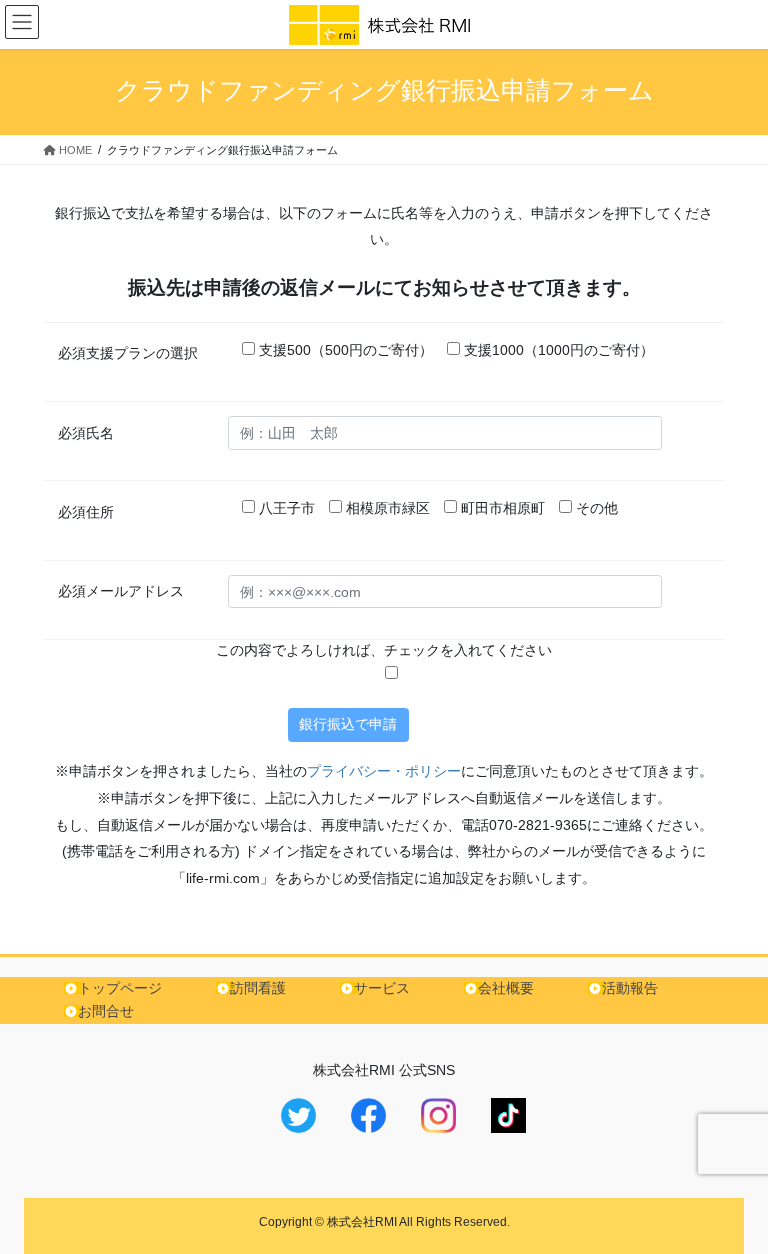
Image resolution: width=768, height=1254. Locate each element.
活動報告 (630, 988)
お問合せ (106, 1011)
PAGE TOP (731, 1198)
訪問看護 (258, 988)
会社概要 (506, 988)
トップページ (120, 988)
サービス (382, 988)
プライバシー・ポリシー (384, 771)
